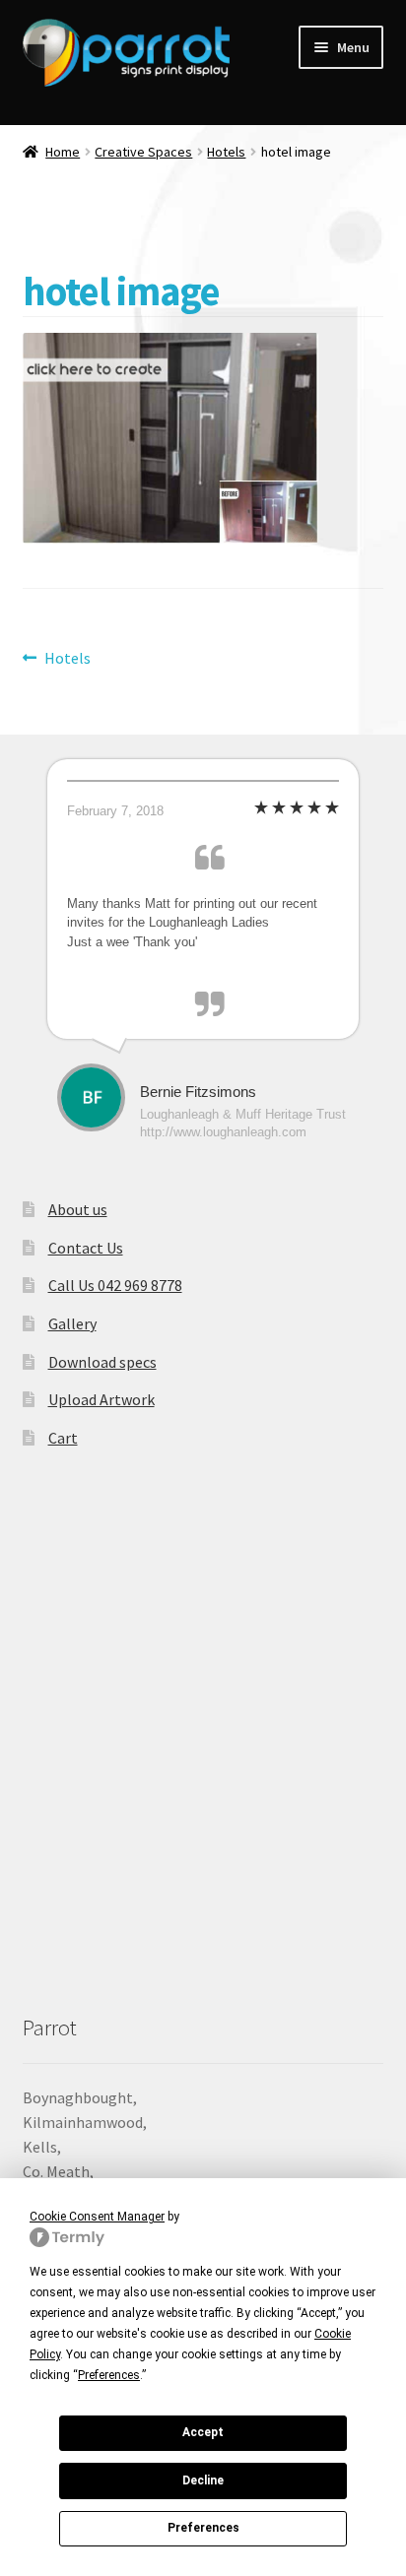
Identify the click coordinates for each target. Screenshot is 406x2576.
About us (78, 1209)
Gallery (72, 1323)
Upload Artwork (101, 1399)
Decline (203, 2480)
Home (63, 152)
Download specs (102, 1362)
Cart (63, 1438)
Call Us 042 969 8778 (115, 1285)
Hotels (226, 152)
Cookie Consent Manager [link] (97, 2217)
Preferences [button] (109, 2375)
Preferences (203, 2528)
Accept (203, 2432)
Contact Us (86, 1248)
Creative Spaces (143, 152)
